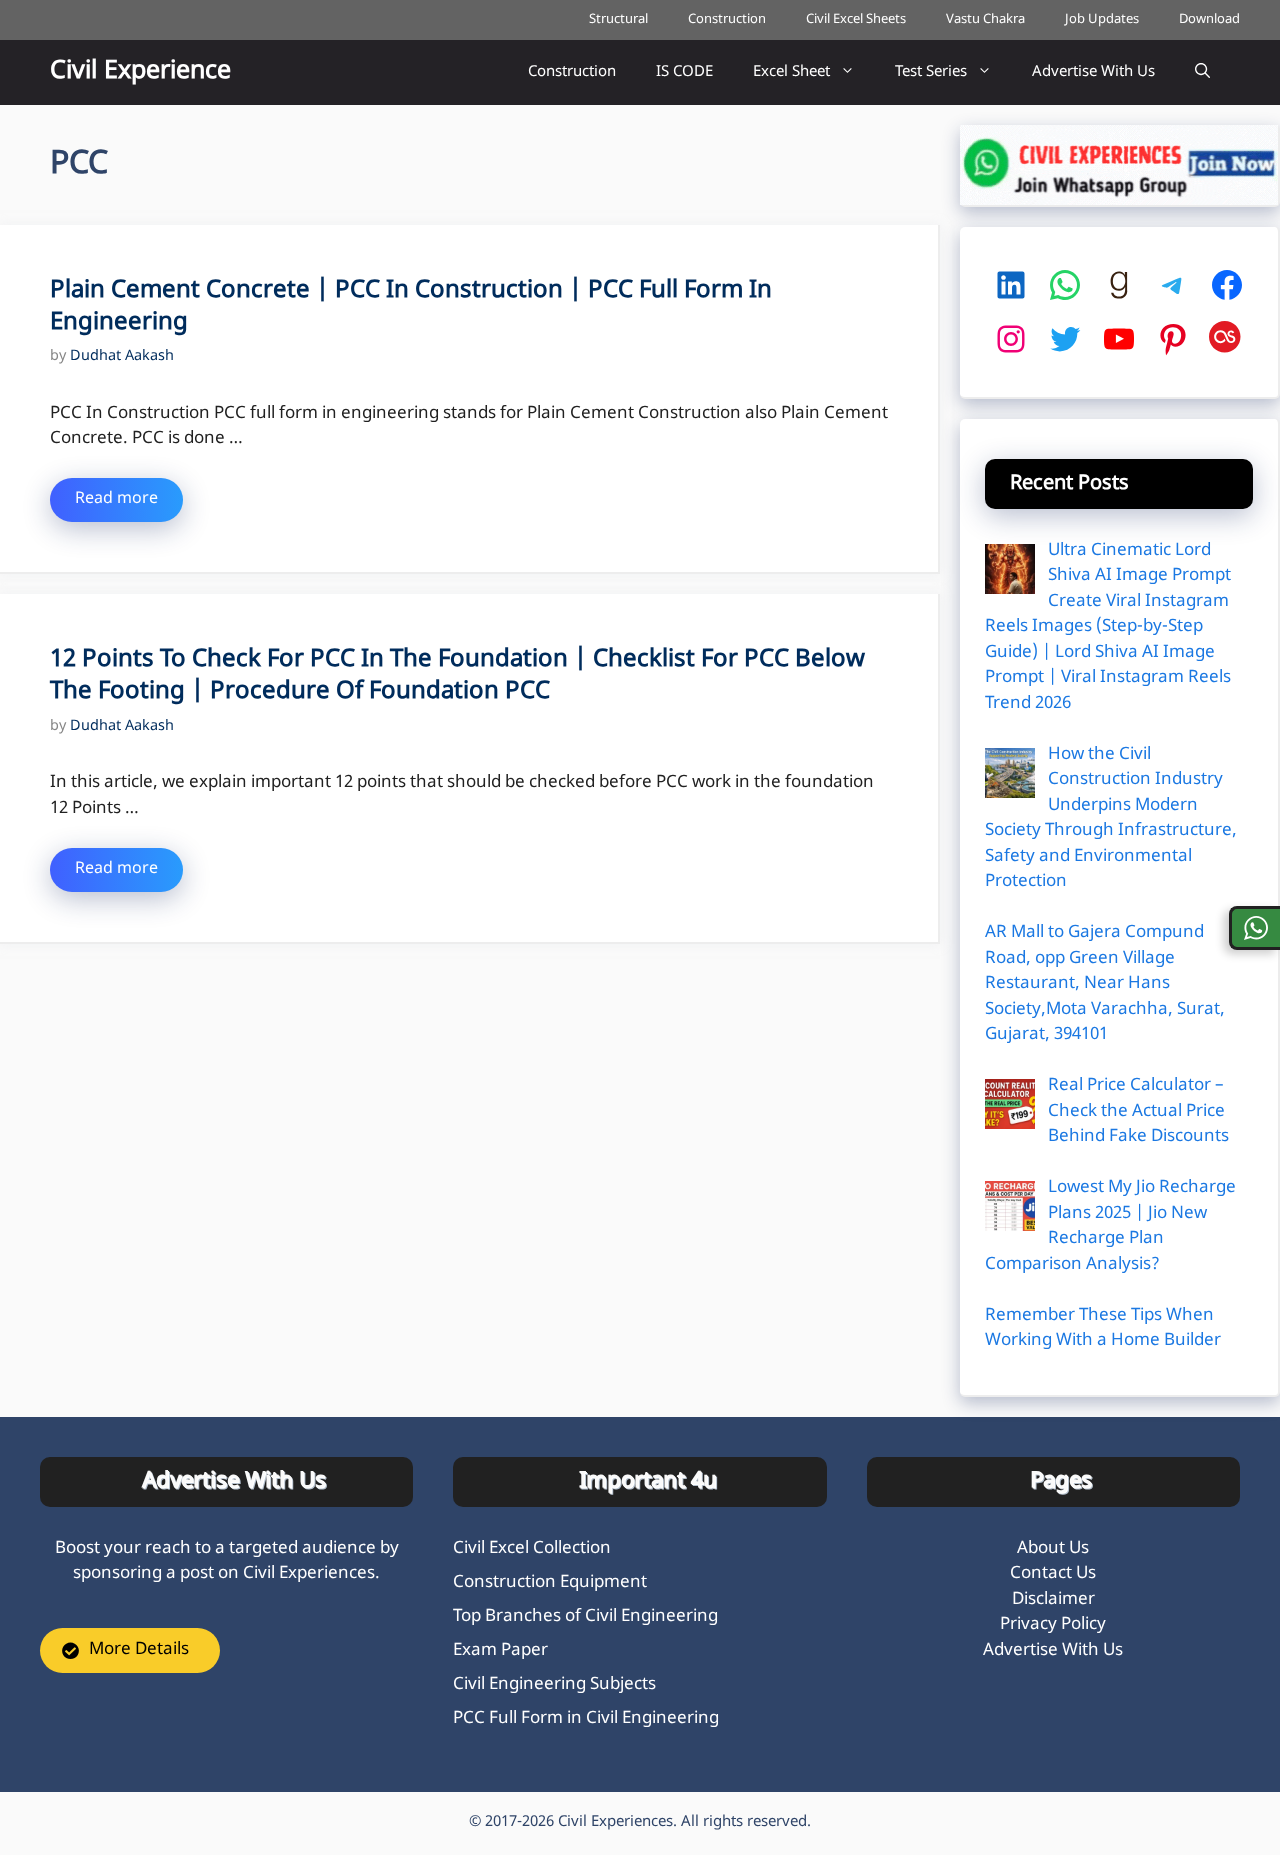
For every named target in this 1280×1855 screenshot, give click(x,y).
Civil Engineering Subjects (554, 1685)
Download (1209, 19)
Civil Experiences (615, 1822)
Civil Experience (140, 72)
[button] (1202, 72)
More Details (139, 1650)
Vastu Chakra (985, 19)
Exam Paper (500, 1651)
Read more (116, 499)
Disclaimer (1053, 1600)
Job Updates (1102, 19)
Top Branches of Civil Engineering (585, 1617)
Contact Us (1053, 1574)
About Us (1053, 1549)
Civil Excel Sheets (856, 19)
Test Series (931, 72)
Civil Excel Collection (532, 1549)
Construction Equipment (550, 1583)
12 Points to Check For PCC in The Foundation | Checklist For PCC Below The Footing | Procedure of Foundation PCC (457, 676)
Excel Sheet (791, 72)
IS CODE (684, 72)
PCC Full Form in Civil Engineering (586, 1719)
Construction (727, 19)
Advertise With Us (1093, 72)
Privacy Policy (1053, 1625)
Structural (618, 19)
